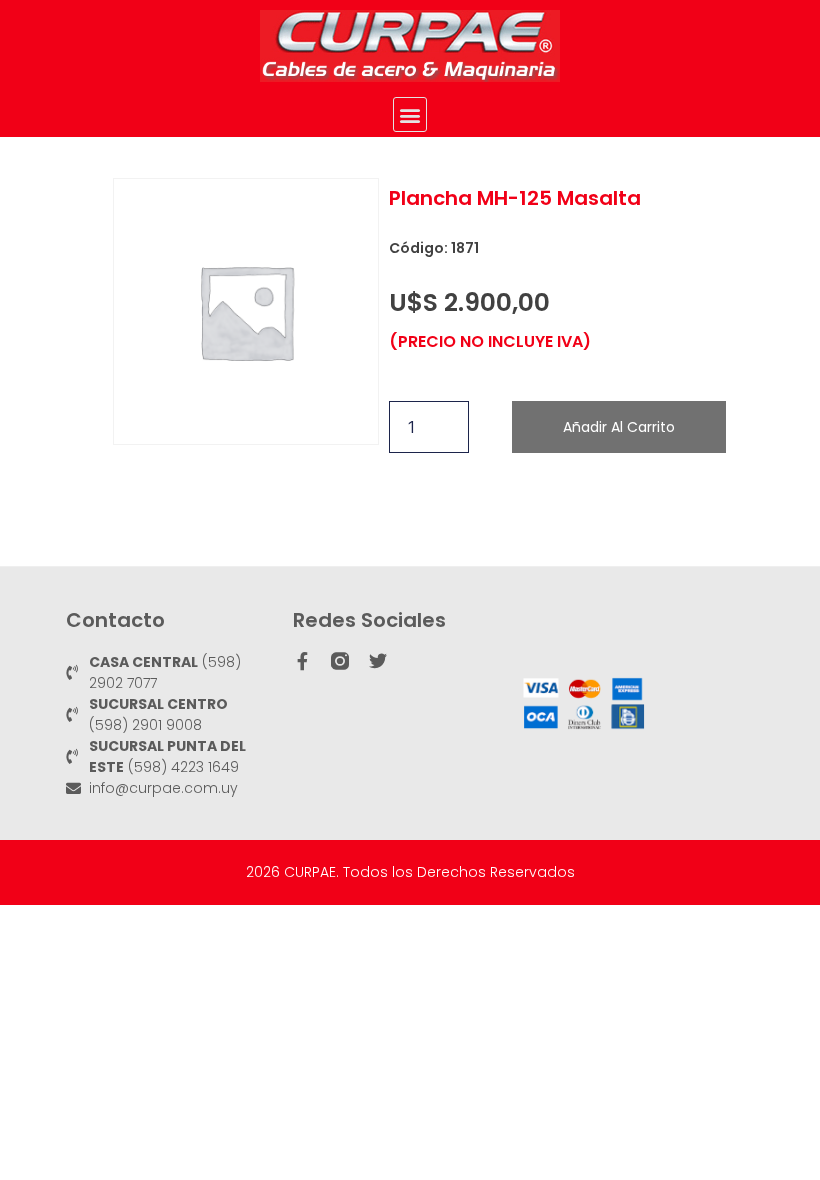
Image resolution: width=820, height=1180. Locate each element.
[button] (410, 114)
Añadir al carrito (619, 427)
